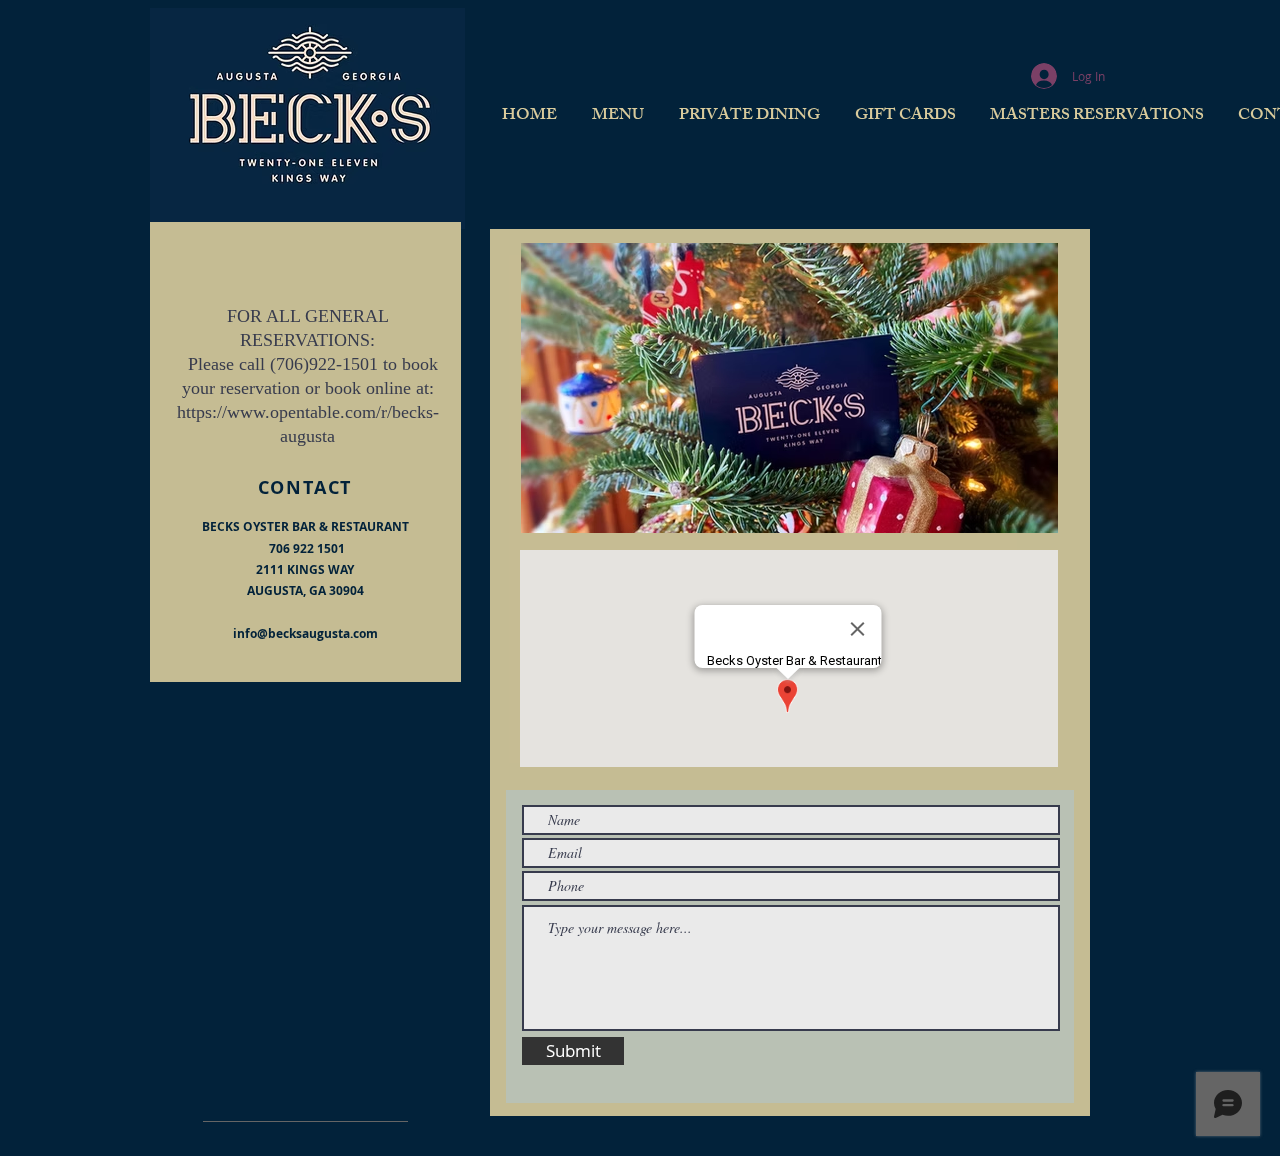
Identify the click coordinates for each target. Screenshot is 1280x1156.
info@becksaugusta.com (305, 633)
